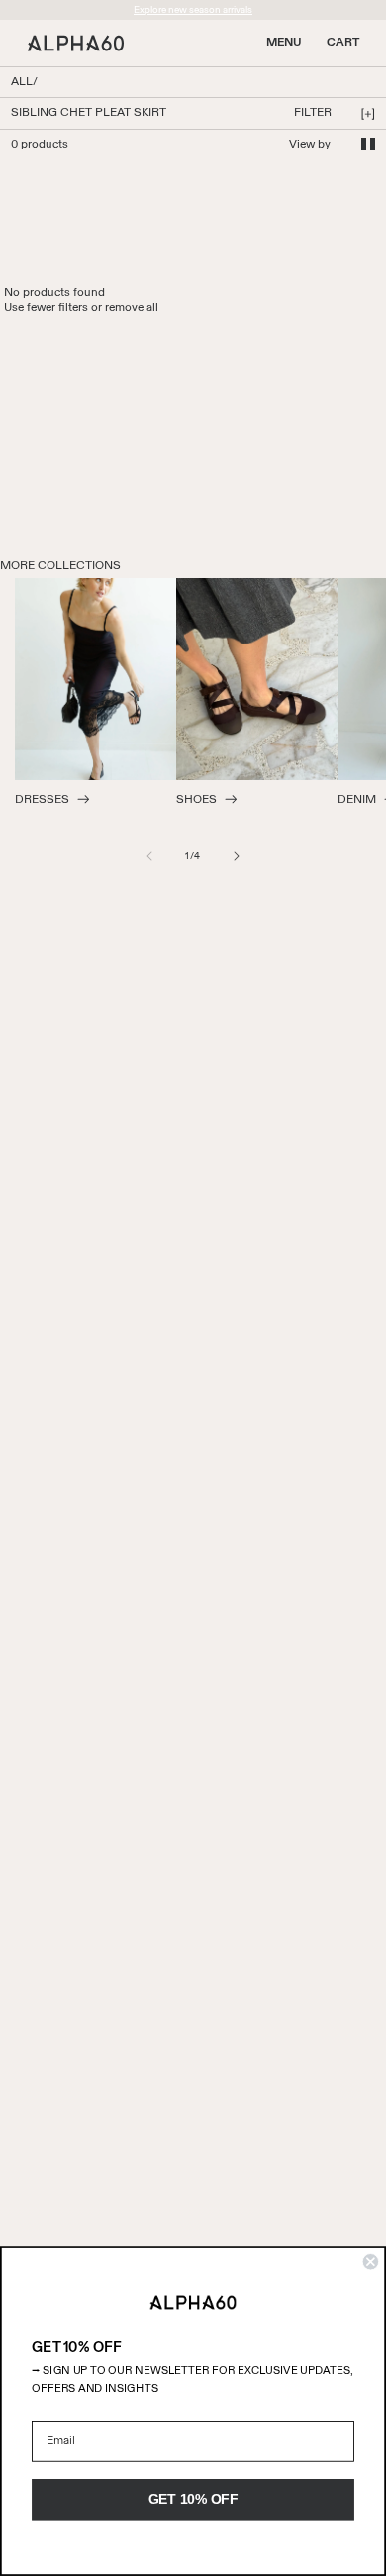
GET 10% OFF (193, 2499)
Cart (343, 43)
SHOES (196, 800)
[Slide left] (149, 856)
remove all (132, 308)
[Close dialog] (371, 2263)
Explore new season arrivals (193, 10)
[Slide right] (237, 856)
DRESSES (42, 800)
